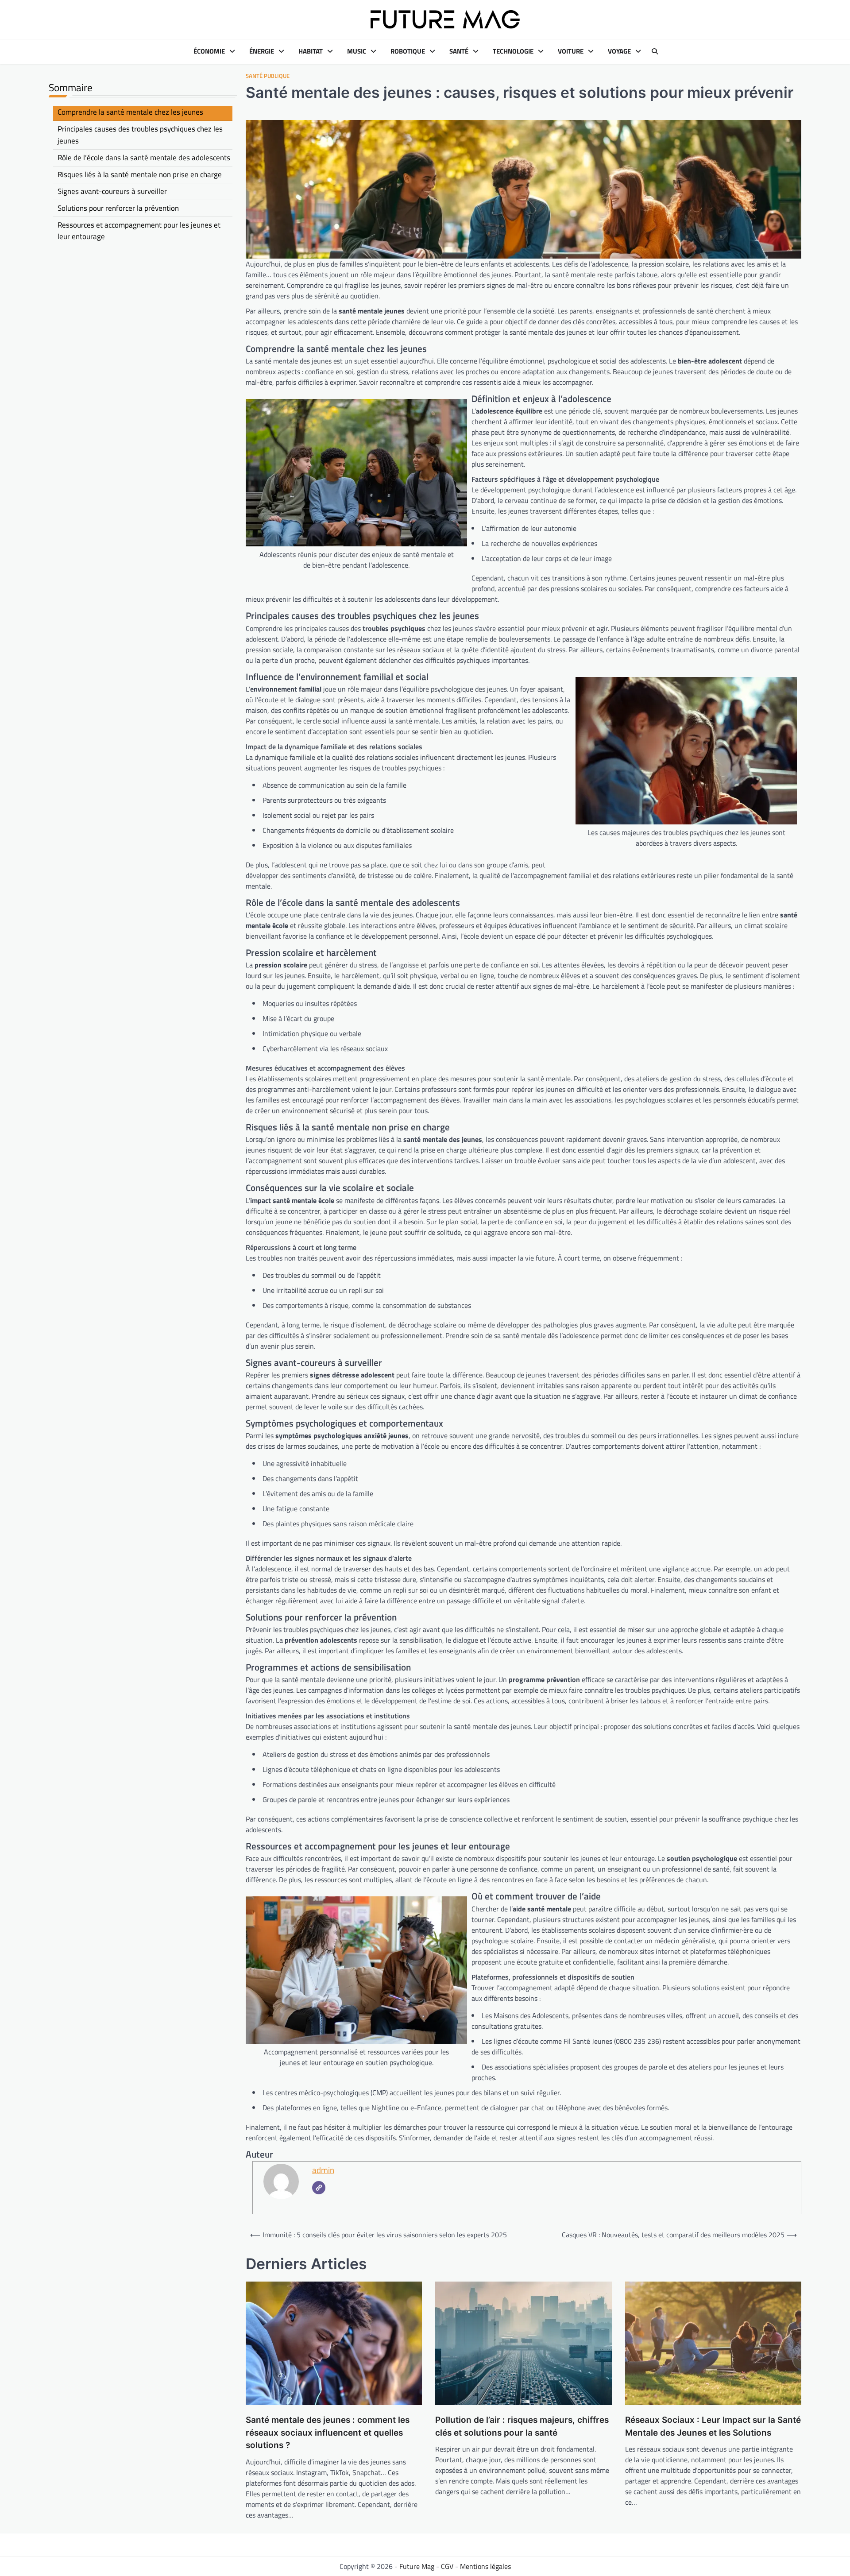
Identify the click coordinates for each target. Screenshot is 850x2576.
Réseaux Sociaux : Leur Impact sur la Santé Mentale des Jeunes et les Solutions (713, 2426)
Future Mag (417, 2566)
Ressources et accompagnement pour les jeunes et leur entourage (139, 230)
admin (323, 2170)
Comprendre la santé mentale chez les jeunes (130, 112)
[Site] (319, 2188)
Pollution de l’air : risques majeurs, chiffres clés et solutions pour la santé (522, 2426)
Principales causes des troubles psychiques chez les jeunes (140, 135)
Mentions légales (485, 2566)
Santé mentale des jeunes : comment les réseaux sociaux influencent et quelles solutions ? (328, 2433)
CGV (447, 2566)
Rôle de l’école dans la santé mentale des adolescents (144, 158)
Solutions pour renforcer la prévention (118, 208)
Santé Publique (268, 76)
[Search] (655, 51)
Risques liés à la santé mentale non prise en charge (140, 174)
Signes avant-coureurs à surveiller (112, 191)
